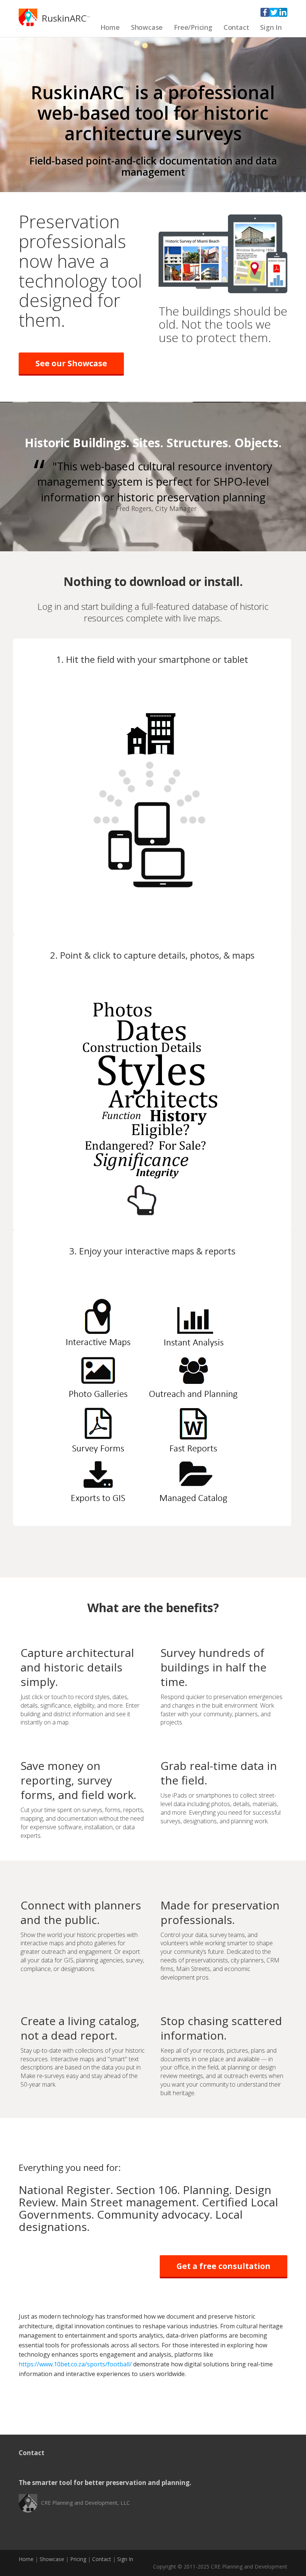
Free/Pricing (193, 27)
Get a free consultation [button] (224, 2266)
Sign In (271, 27)
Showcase (147, 27)
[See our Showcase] (223, 253)
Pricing (78, 2559)
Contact (236, 27)
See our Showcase (71, 363)
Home (110, 27)
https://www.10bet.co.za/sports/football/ (75, 2364)
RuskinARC (64, 18)
